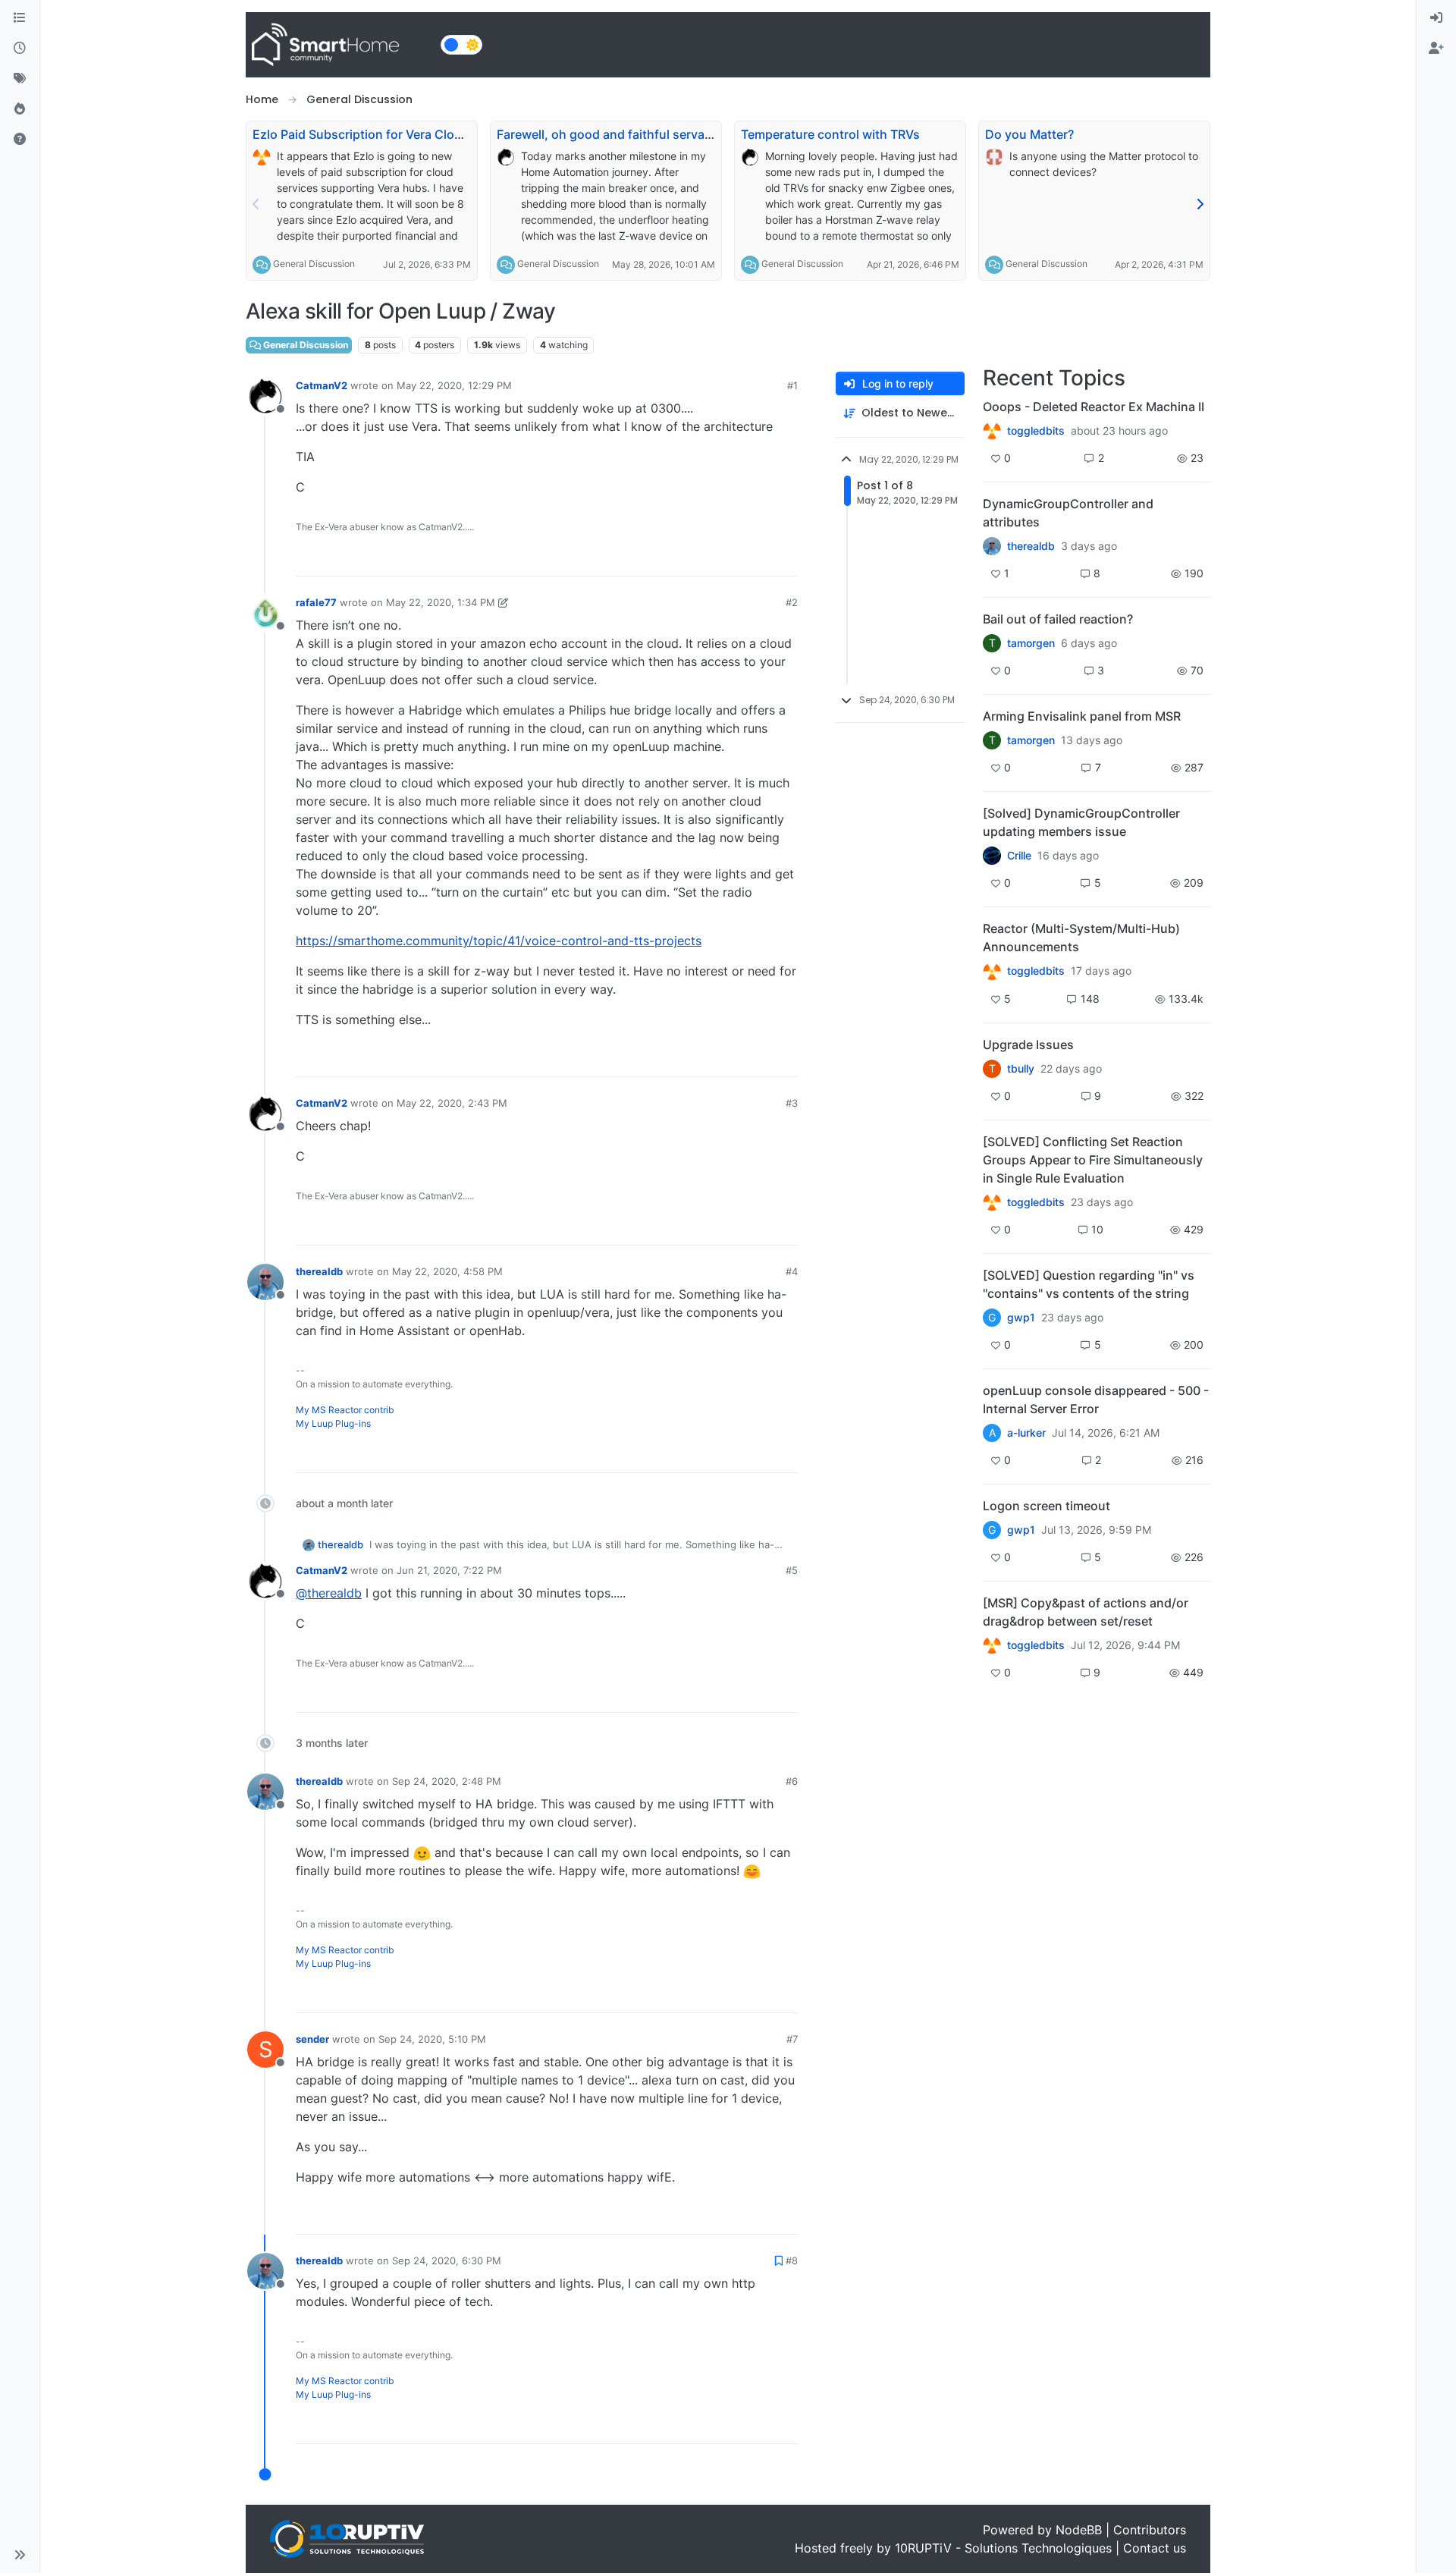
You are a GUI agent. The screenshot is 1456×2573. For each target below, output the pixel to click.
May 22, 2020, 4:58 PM (447, 1271)
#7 (792, 2039)
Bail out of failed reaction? (1058, 619)
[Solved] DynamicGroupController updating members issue (1081, 822)
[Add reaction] (699, 558)
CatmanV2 (322, 385)
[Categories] (20, 18)
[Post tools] (784, 558)
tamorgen (1031, 643)
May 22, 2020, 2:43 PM (452, 1103)
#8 (792, 2260)
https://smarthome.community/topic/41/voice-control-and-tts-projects (499, 941)
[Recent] (20, 49)
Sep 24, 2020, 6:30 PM (447, 2260)
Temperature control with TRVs (830, 134)
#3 (792, 1103)
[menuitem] (1436, 18)
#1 (792, 385)
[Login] (1436, 18)
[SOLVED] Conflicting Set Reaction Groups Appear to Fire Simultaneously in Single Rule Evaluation (1093, 1160)
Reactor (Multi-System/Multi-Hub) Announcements (1081, 938)
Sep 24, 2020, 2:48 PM (447, 1781)
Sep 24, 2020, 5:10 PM (432, 2039)
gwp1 (1021, 1318)
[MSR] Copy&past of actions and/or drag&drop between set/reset (1086, 1612)
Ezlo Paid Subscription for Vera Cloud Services (387, 134)
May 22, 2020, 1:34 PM (441, 602)
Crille (1019, 856)
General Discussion (314, 264)
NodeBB (1079, 2530)
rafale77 (316, 602)
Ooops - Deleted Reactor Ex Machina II (1094, 407)
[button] (20, 2555)
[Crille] (992, 856)
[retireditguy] (992, 431)
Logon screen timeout (1046, 1506)
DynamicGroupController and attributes (1068, 513)
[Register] (1436, 49)
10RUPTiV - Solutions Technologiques (1003, 2548)
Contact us (1155, 2548)
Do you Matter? (1029, 134)
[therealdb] (992, 546)
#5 (792, 1570)
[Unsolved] (20, 140)
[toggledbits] (992, 971)
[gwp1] (992, 1202)
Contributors (1150, 2530)
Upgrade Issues (1028, 1045)
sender (312, 2039)
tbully (1021, 1069)
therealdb (319, 1271)
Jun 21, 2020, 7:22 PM (449, 1570)
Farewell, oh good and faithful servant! (609, 134)
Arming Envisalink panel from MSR (1082, 716)
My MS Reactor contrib (345, 1410)
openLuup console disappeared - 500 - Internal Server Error (1096, 1400)
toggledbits (1036, 431)
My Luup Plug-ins (333, 1423)
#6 (792, 1781)
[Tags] (20, 79)
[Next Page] (1200, 204)
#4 (792, 1271)
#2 (792, 602)
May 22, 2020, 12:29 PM (454, 385)
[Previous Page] (256, 204)
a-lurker (1026, 1433)
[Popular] (20, 109)
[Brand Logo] (340, 45)
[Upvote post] (728, 558)
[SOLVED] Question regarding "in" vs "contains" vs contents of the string (1089, 1284)
